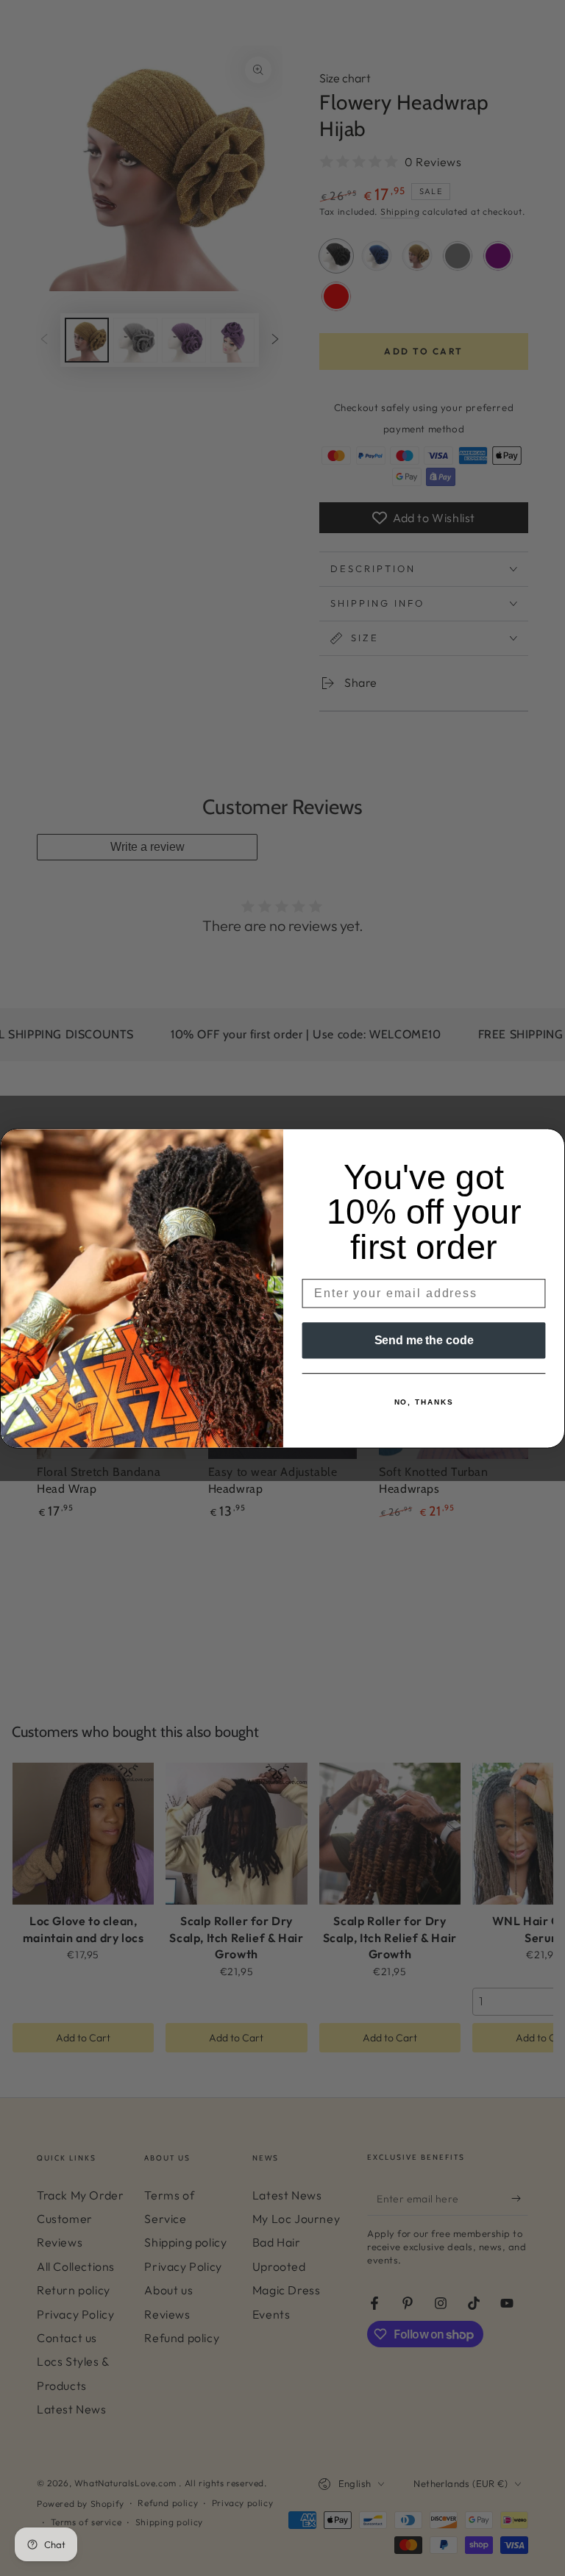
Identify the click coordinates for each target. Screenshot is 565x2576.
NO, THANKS (424, 1402)
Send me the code (424, 1339)
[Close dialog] (550, 1144)
